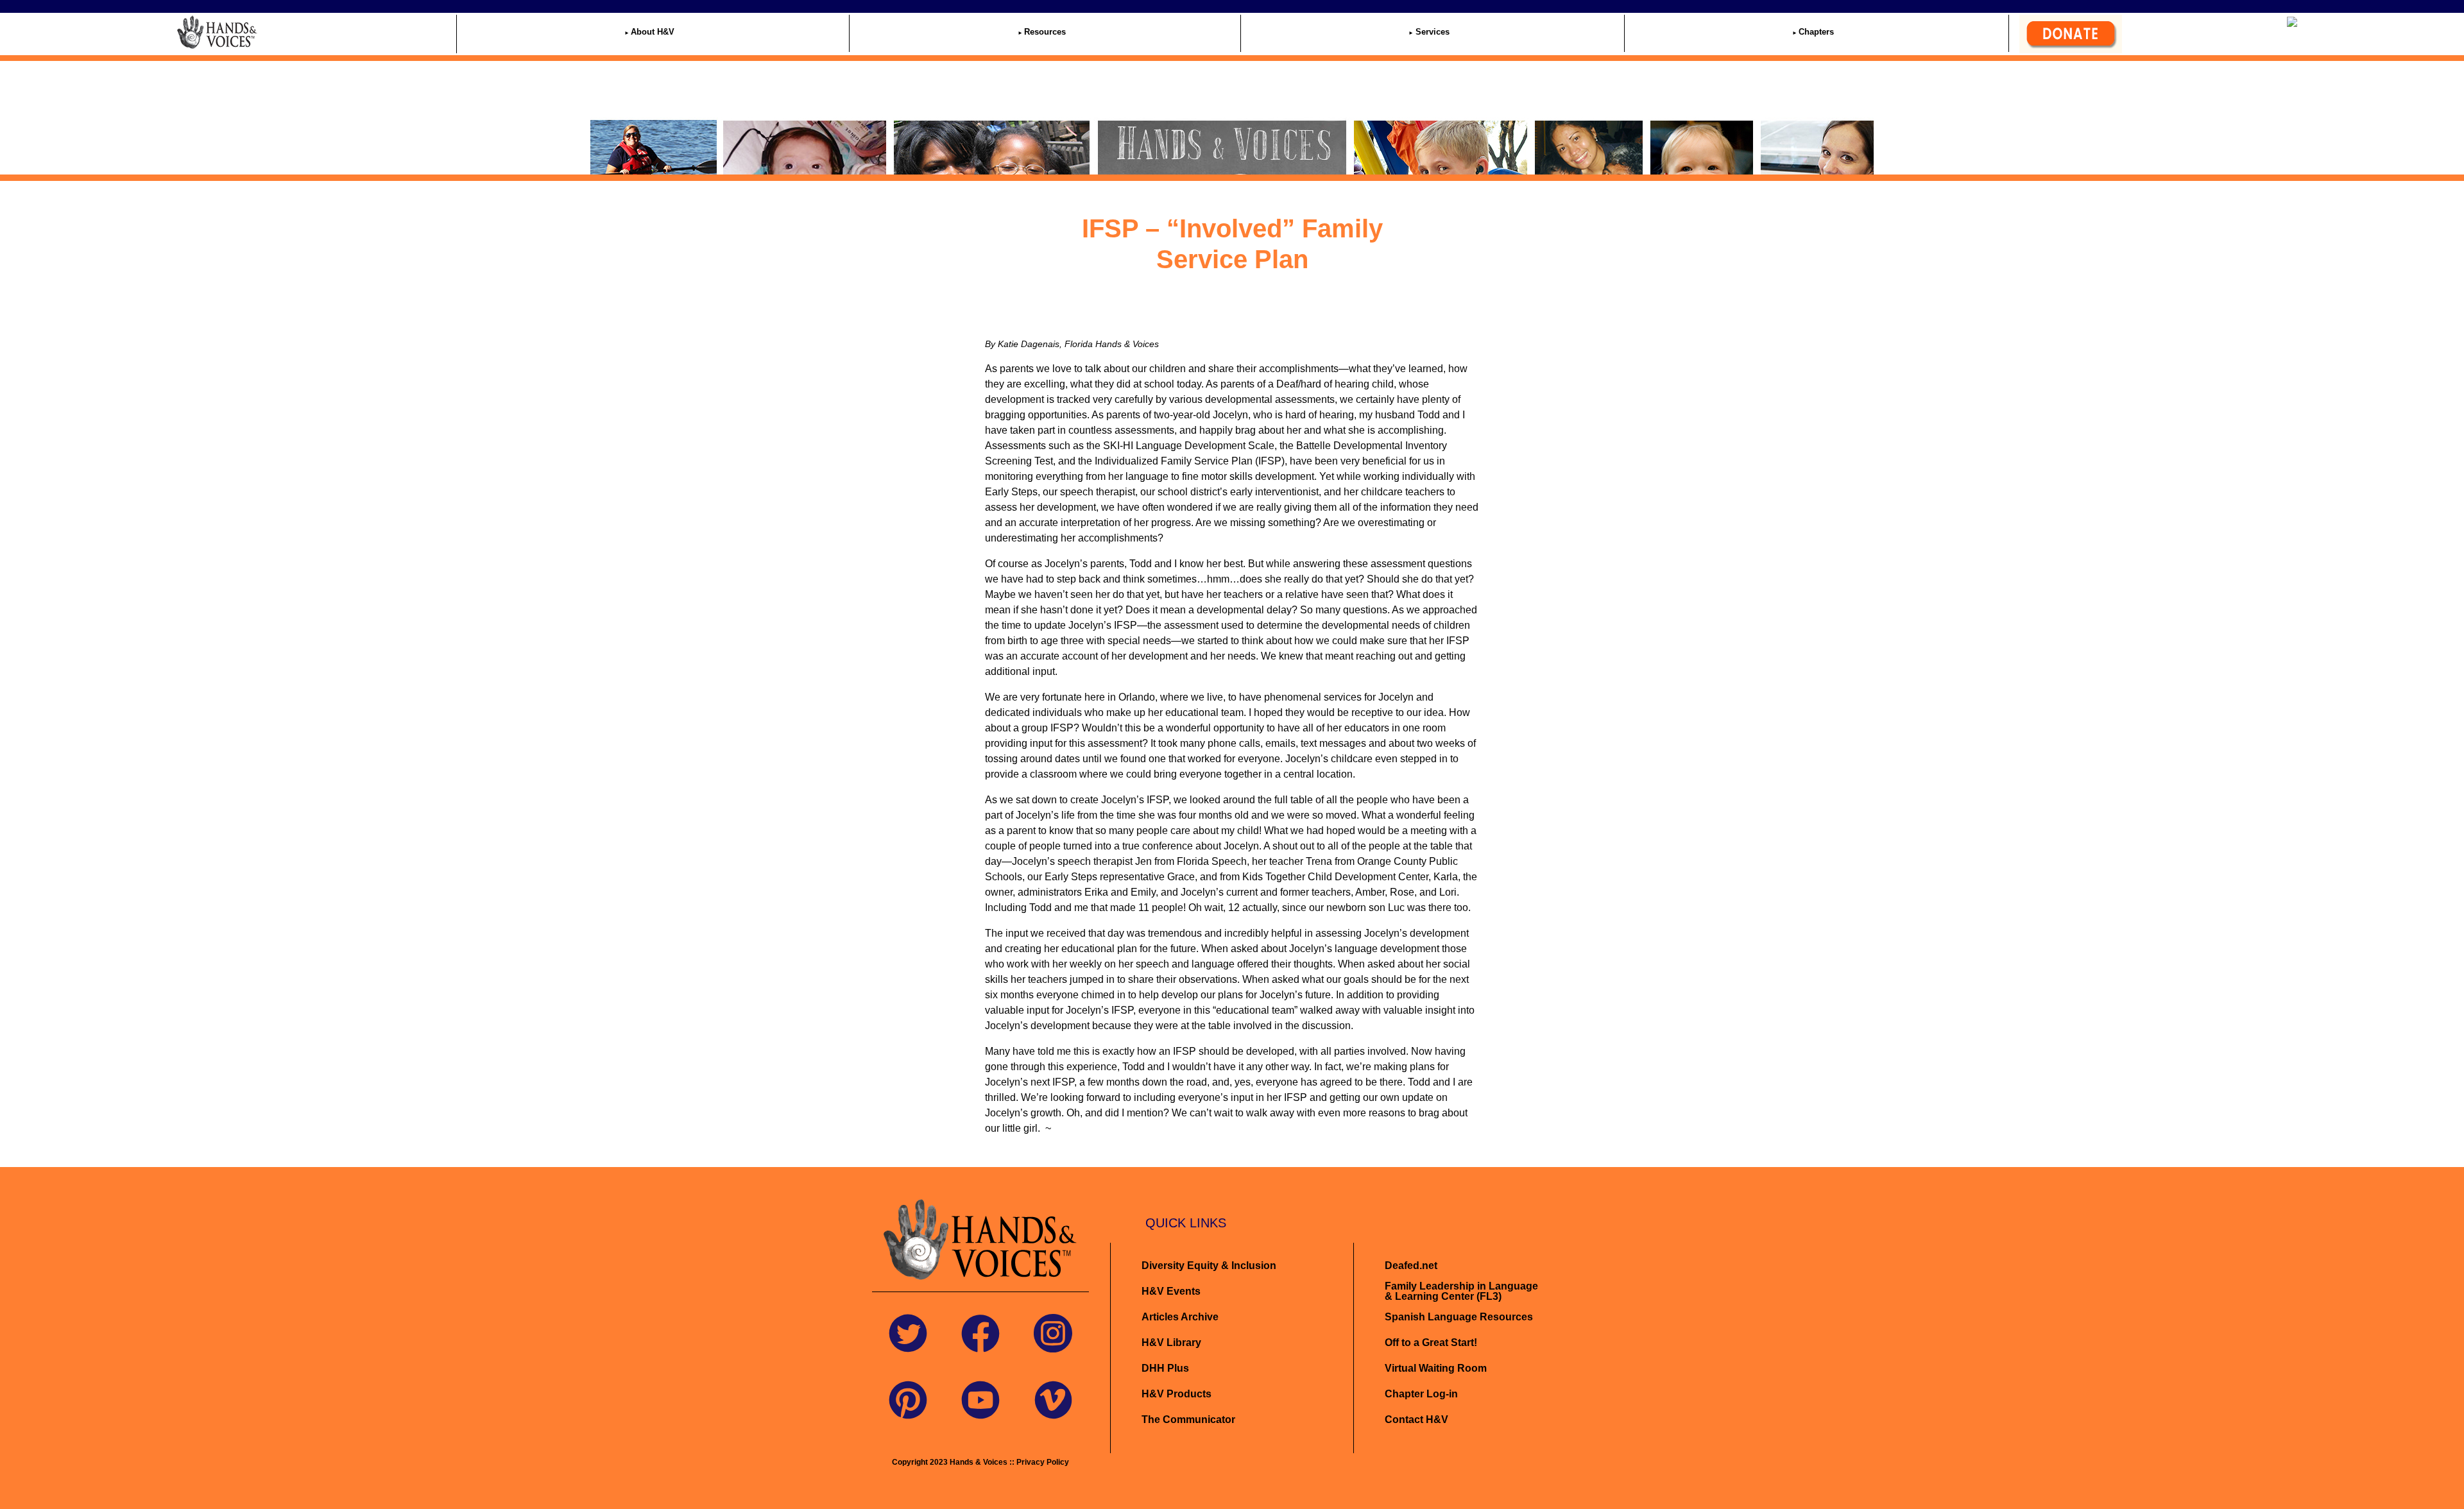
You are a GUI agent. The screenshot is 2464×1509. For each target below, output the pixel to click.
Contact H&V (1416, 1419)
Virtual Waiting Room (1436, 1368)
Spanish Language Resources (1459, 1317)
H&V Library (1171, 1343)
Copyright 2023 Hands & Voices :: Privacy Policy (980, 1462)
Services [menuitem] (1433, 32)
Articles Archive (1180, 1317)
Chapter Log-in (1421, 1394)
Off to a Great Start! (1431, 1343)
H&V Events (1171, 1291)
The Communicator (1188, 1419)
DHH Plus (1165, 1368)
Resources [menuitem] (1045, 32)
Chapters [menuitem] (1816, 32)
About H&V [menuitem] (653, 32)
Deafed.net (1411, 1266)
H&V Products (1176, 1394)
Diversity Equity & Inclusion (1210, 1266)
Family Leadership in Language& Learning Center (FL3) (1461, 1291)
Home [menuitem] (280, 32)
